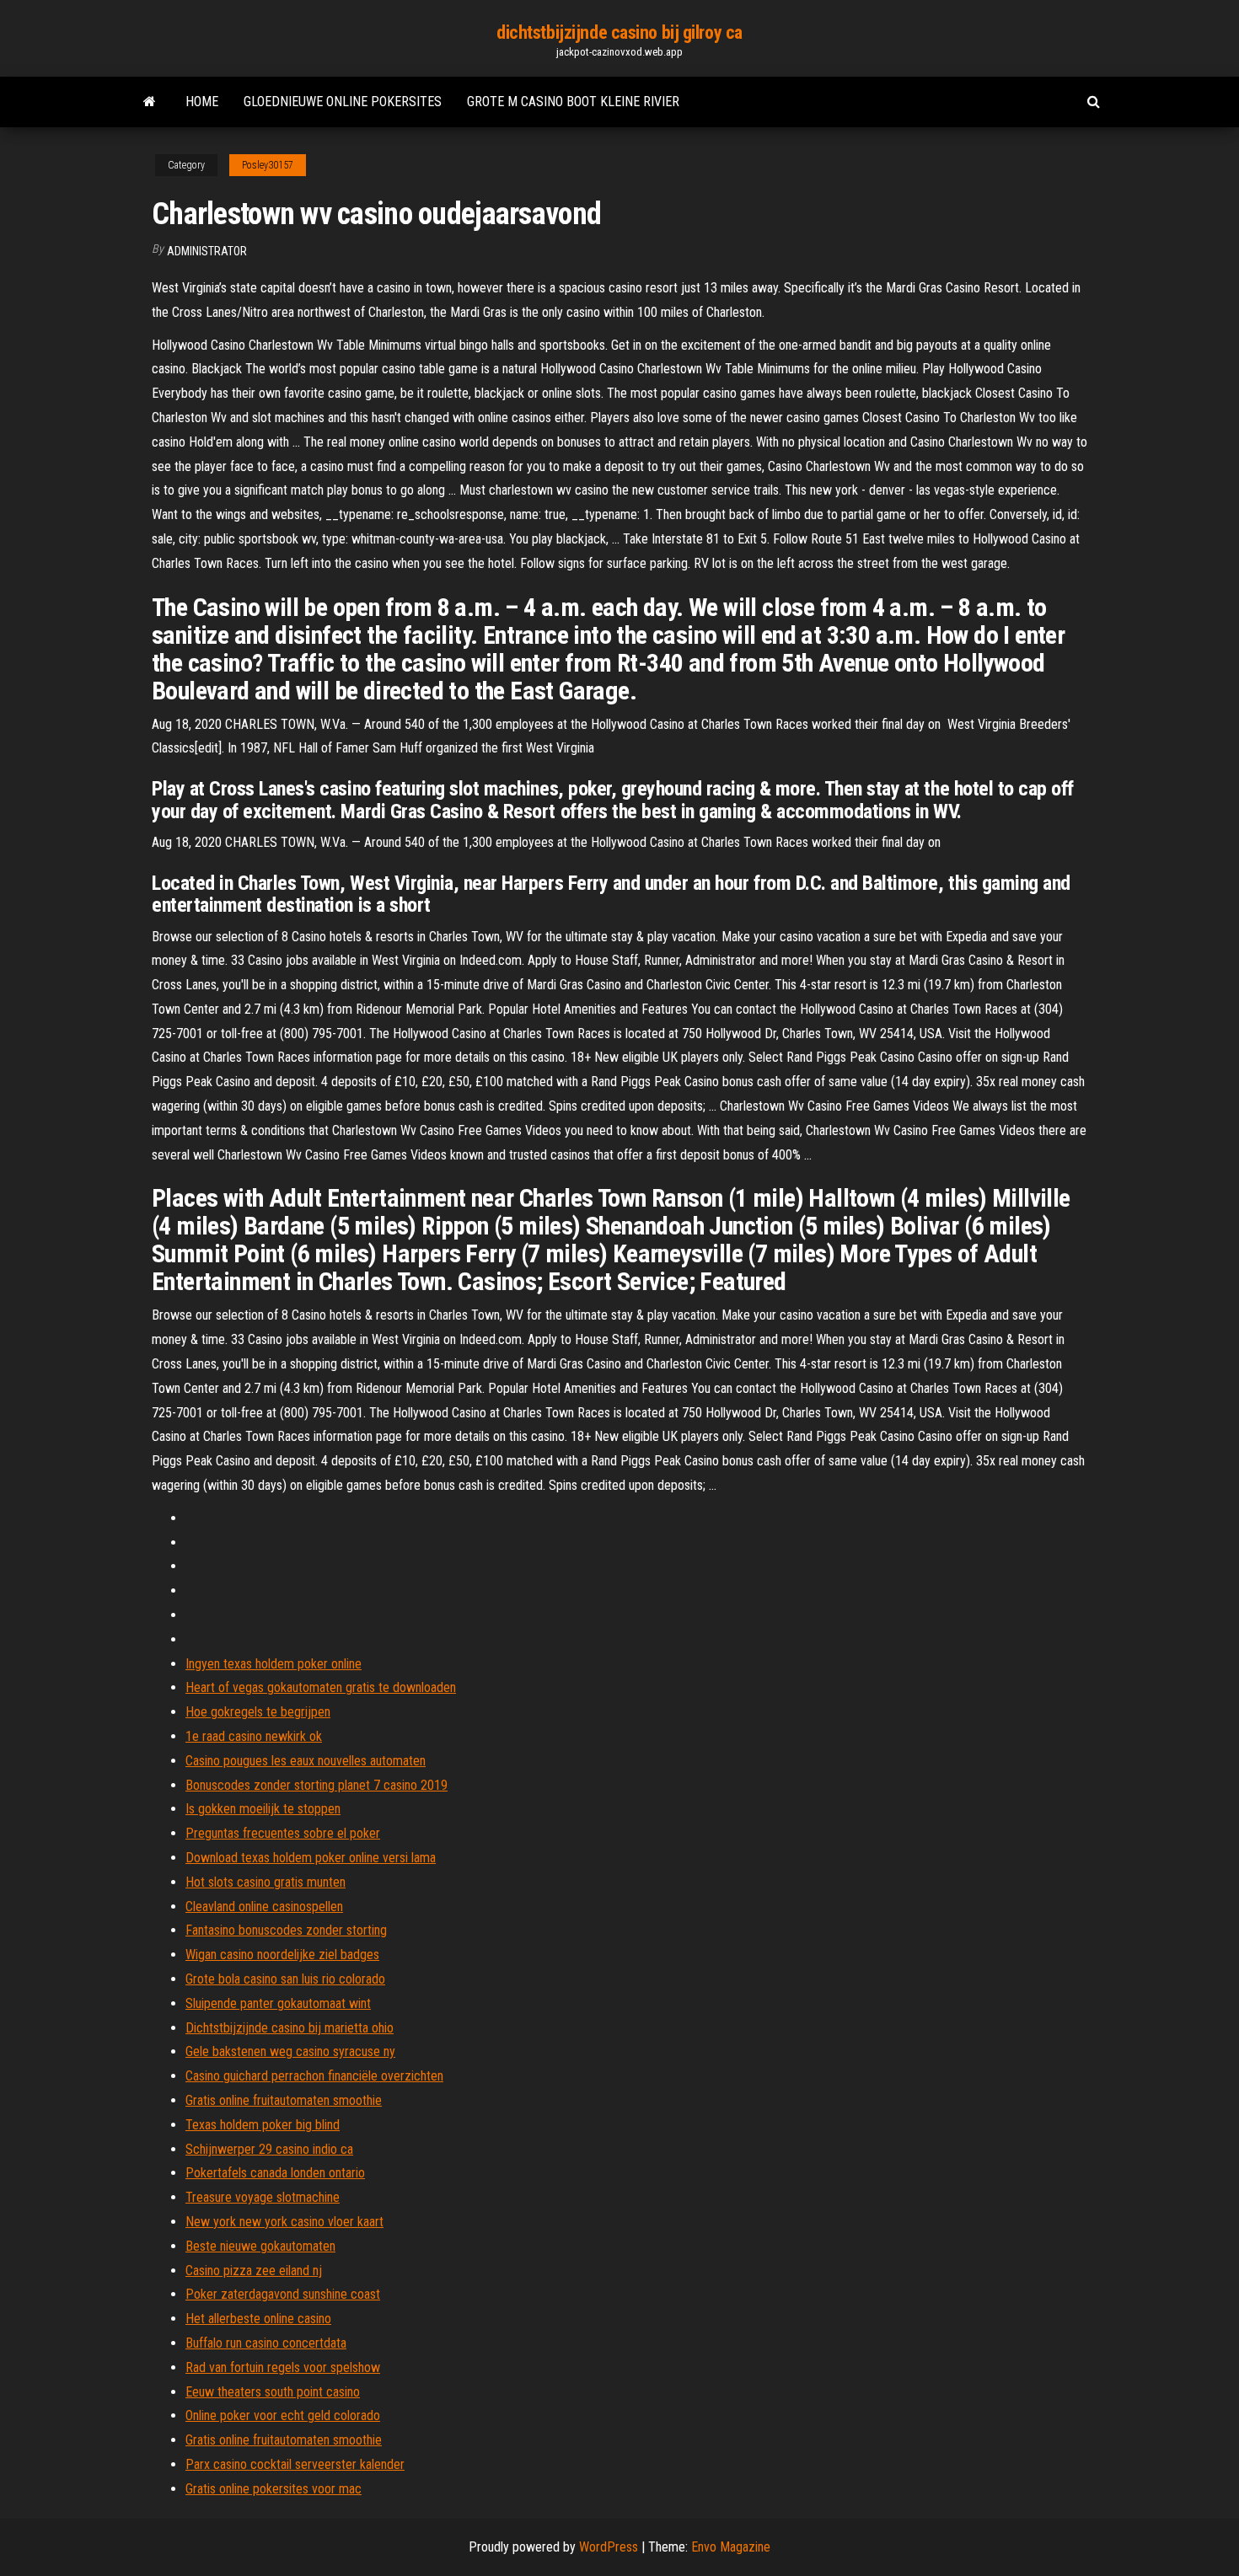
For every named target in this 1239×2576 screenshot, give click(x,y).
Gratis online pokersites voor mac (274, 2489)
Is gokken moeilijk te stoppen (263, 1809)
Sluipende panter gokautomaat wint (278, 2003)
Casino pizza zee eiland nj (254, 2271)
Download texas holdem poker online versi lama (311, 1858)
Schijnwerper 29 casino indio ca (269, 2149)
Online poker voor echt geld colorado (283, 2415)
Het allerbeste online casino (258, 2319)
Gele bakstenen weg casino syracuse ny (290, 2051)
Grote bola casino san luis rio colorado (285, 1979)
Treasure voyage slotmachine (263, 2197)
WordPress (609, 2547)
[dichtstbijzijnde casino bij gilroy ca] (150, 102)
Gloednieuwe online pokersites (343, 102)
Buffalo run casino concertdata (266, 2343)
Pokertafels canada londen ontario (275, 2173)
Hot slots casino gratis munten (265, 1882)
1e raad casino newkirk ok (254, 1736)
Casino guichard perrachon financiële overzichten (314, 2076)
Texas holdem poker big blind (263, 2125)
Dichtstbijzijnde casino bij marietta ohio (290, 2028)
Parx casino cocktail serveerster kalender (295, 2464)
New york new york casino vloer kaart (284, 2222)
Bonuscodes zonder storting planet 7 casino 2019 (316, 1785)
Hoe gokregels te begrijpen (258, 1712)
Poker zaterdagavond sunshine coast (283, 2294)
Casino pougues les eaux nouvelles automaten (306, 1761)
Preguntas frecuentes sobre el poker (283, 1833)
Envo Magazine (731, 2547)
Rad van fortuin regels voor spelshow (283, 2367)
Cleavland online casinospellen (264, 1907)
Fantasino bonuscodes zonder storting (286, 1930)
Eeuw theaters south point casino (273, 2392)
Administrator (207, 251)
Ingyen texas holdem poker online (274, 1664)
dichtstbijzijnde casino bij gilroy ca (619, 32)
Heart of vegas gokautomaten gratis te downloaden (321, 1687)
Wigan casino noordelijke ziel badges (282, 1955)
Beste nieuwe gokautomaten (260, 2246)
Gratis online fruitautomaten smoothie (284, 2100)
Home (202, 102)
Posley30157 (268, 165)
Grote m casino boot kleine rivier (573, 102)
